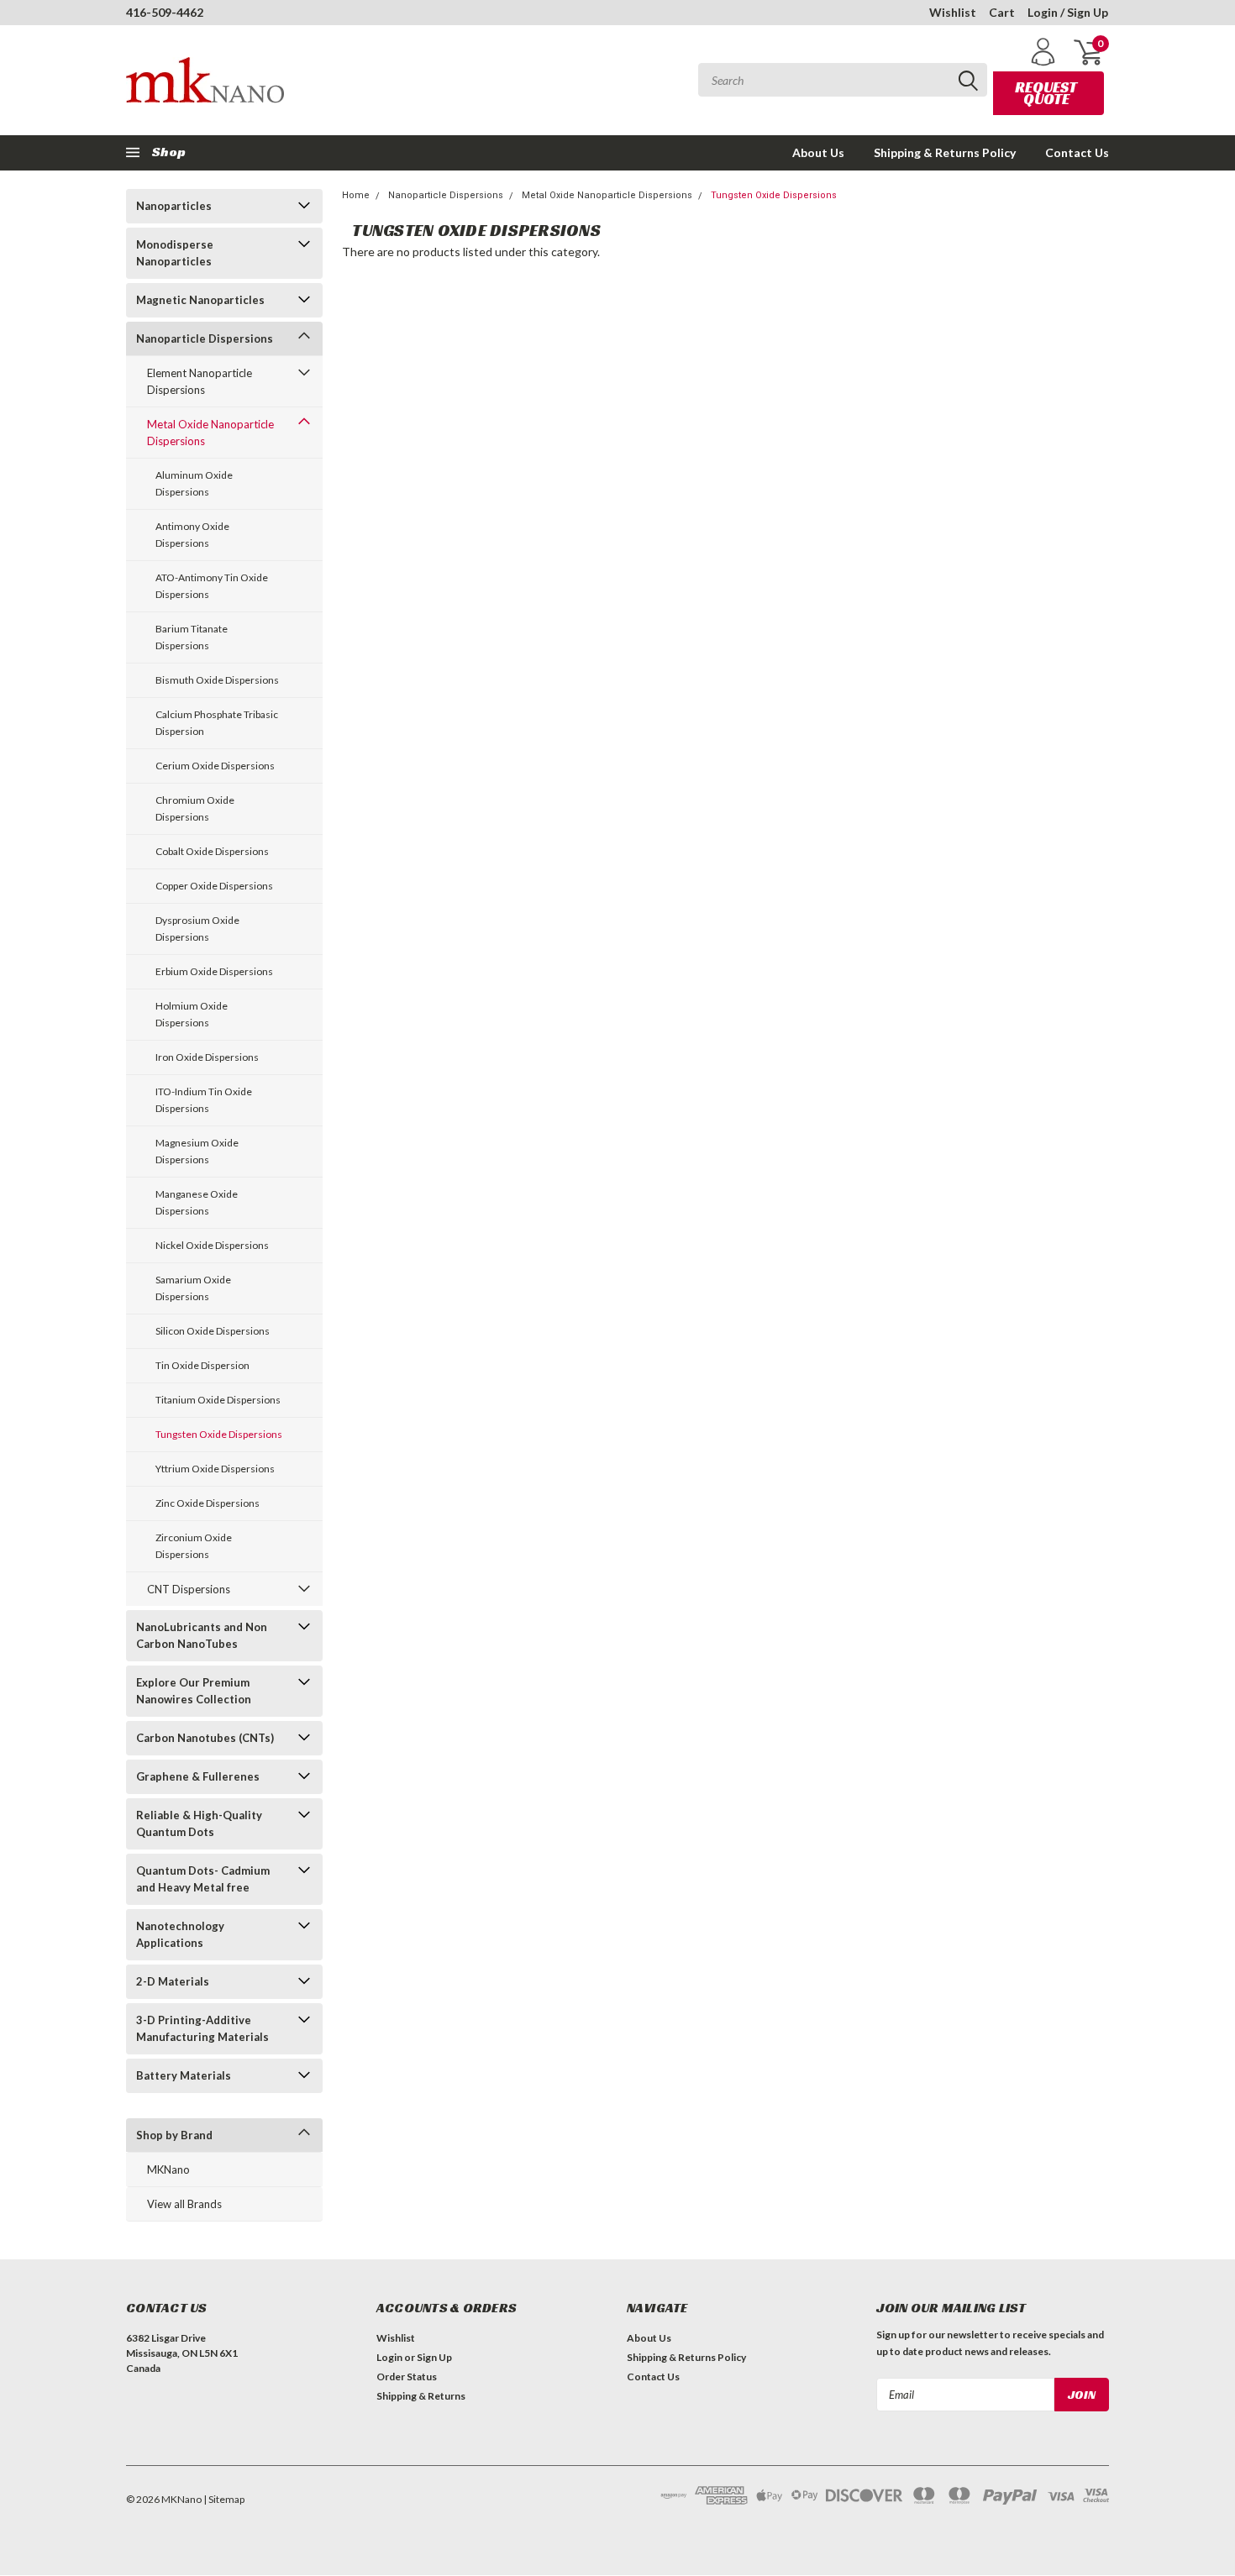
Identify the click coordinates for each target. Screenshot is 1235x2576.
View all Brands (184, 2204)
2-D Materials (173, 1981)
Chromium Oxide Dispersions (195, 808)
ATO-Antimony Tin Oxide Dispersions (212, 586)
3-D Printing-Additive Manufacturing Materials (202, 2028)
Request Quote (1046, 93)
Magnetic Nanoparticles (200, 300)
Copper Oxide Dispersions (214, 886)
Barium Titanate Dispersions (192, 637)
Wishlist (953, 12)
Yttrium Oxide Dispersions (215, 1469)
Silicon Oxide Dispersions (213, 1331)
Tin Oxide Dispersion (202, 1365)
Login (389, 2357)
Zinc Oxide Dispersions (208, 1503)
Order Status (407, 2377)
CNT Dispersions (189, 1589)
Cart (1002, 12)
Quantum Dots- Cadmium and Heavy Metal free (203, 1879)
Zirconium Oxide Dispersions (194, 1546)
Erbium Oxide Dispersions (214, 971)
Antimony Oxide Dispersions (192, 535)
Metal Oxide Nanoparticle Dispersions (210, 433)
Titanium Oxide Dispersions (218, 1400)
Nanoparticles (174, 206)
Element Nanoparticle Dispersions (200, 381)
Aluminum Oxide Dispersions (194, 483)
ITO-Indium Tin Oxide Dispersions (204, 1100)
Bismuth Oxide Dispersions (217, 680)
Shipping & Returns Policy (945, 152)
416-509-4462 (165, 12)
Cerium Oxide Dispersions (215, 766)
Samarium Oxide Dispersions (193, 1288)
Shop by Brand (174, 2135)
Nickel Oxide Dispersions (212, 1245)
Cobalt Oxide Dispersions (212, 851)
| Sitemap (224, 2499)
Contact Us (1077, 152)
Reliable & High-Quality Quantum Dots (199, 1823)
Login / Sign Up (1068, 12)
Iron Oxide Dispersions (207, 1057)
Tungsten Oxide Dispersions (219, 1434)
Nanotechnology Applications (180, 1934)
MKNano (168, 2169)
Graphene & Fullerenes (198, 1776)
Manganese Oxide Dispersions (197, 1202)
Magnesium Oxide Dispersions (197, 1151)
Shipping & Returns (421, 2396)
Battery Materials (184, 2075)
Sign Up (434, 2357)
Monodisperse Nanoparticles (175, 253)
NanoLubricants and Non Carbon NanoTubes (202, 1635)
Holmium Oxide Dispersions (192, 1014)
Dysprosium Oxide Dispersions (197, 929)
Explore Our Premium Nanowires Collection (194, 1691)
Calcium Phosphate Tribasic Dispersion (217, 723)
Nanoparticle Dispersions (205, 338)
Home (356, 195)
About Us (818, 152)
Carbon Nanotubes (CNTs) (205, 1738)
